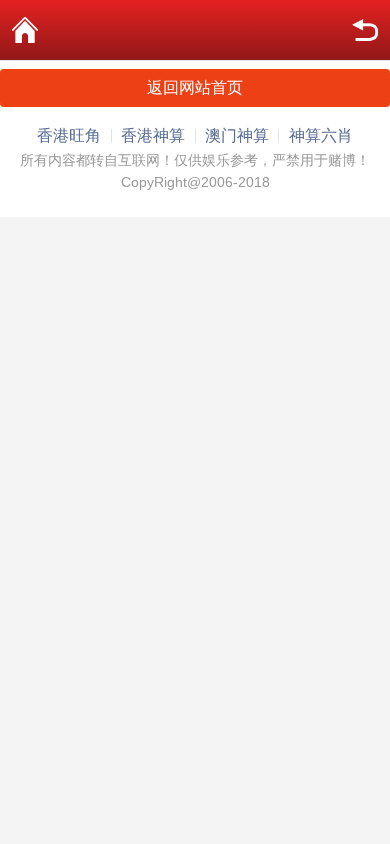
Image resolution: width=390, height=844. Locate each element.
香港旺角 (69, 135)
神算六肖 (321, 135)
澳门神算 (237, 135)
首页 (25, 30)
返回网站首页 (195, 87)
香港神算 (153, 135)
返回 (365, 30)
